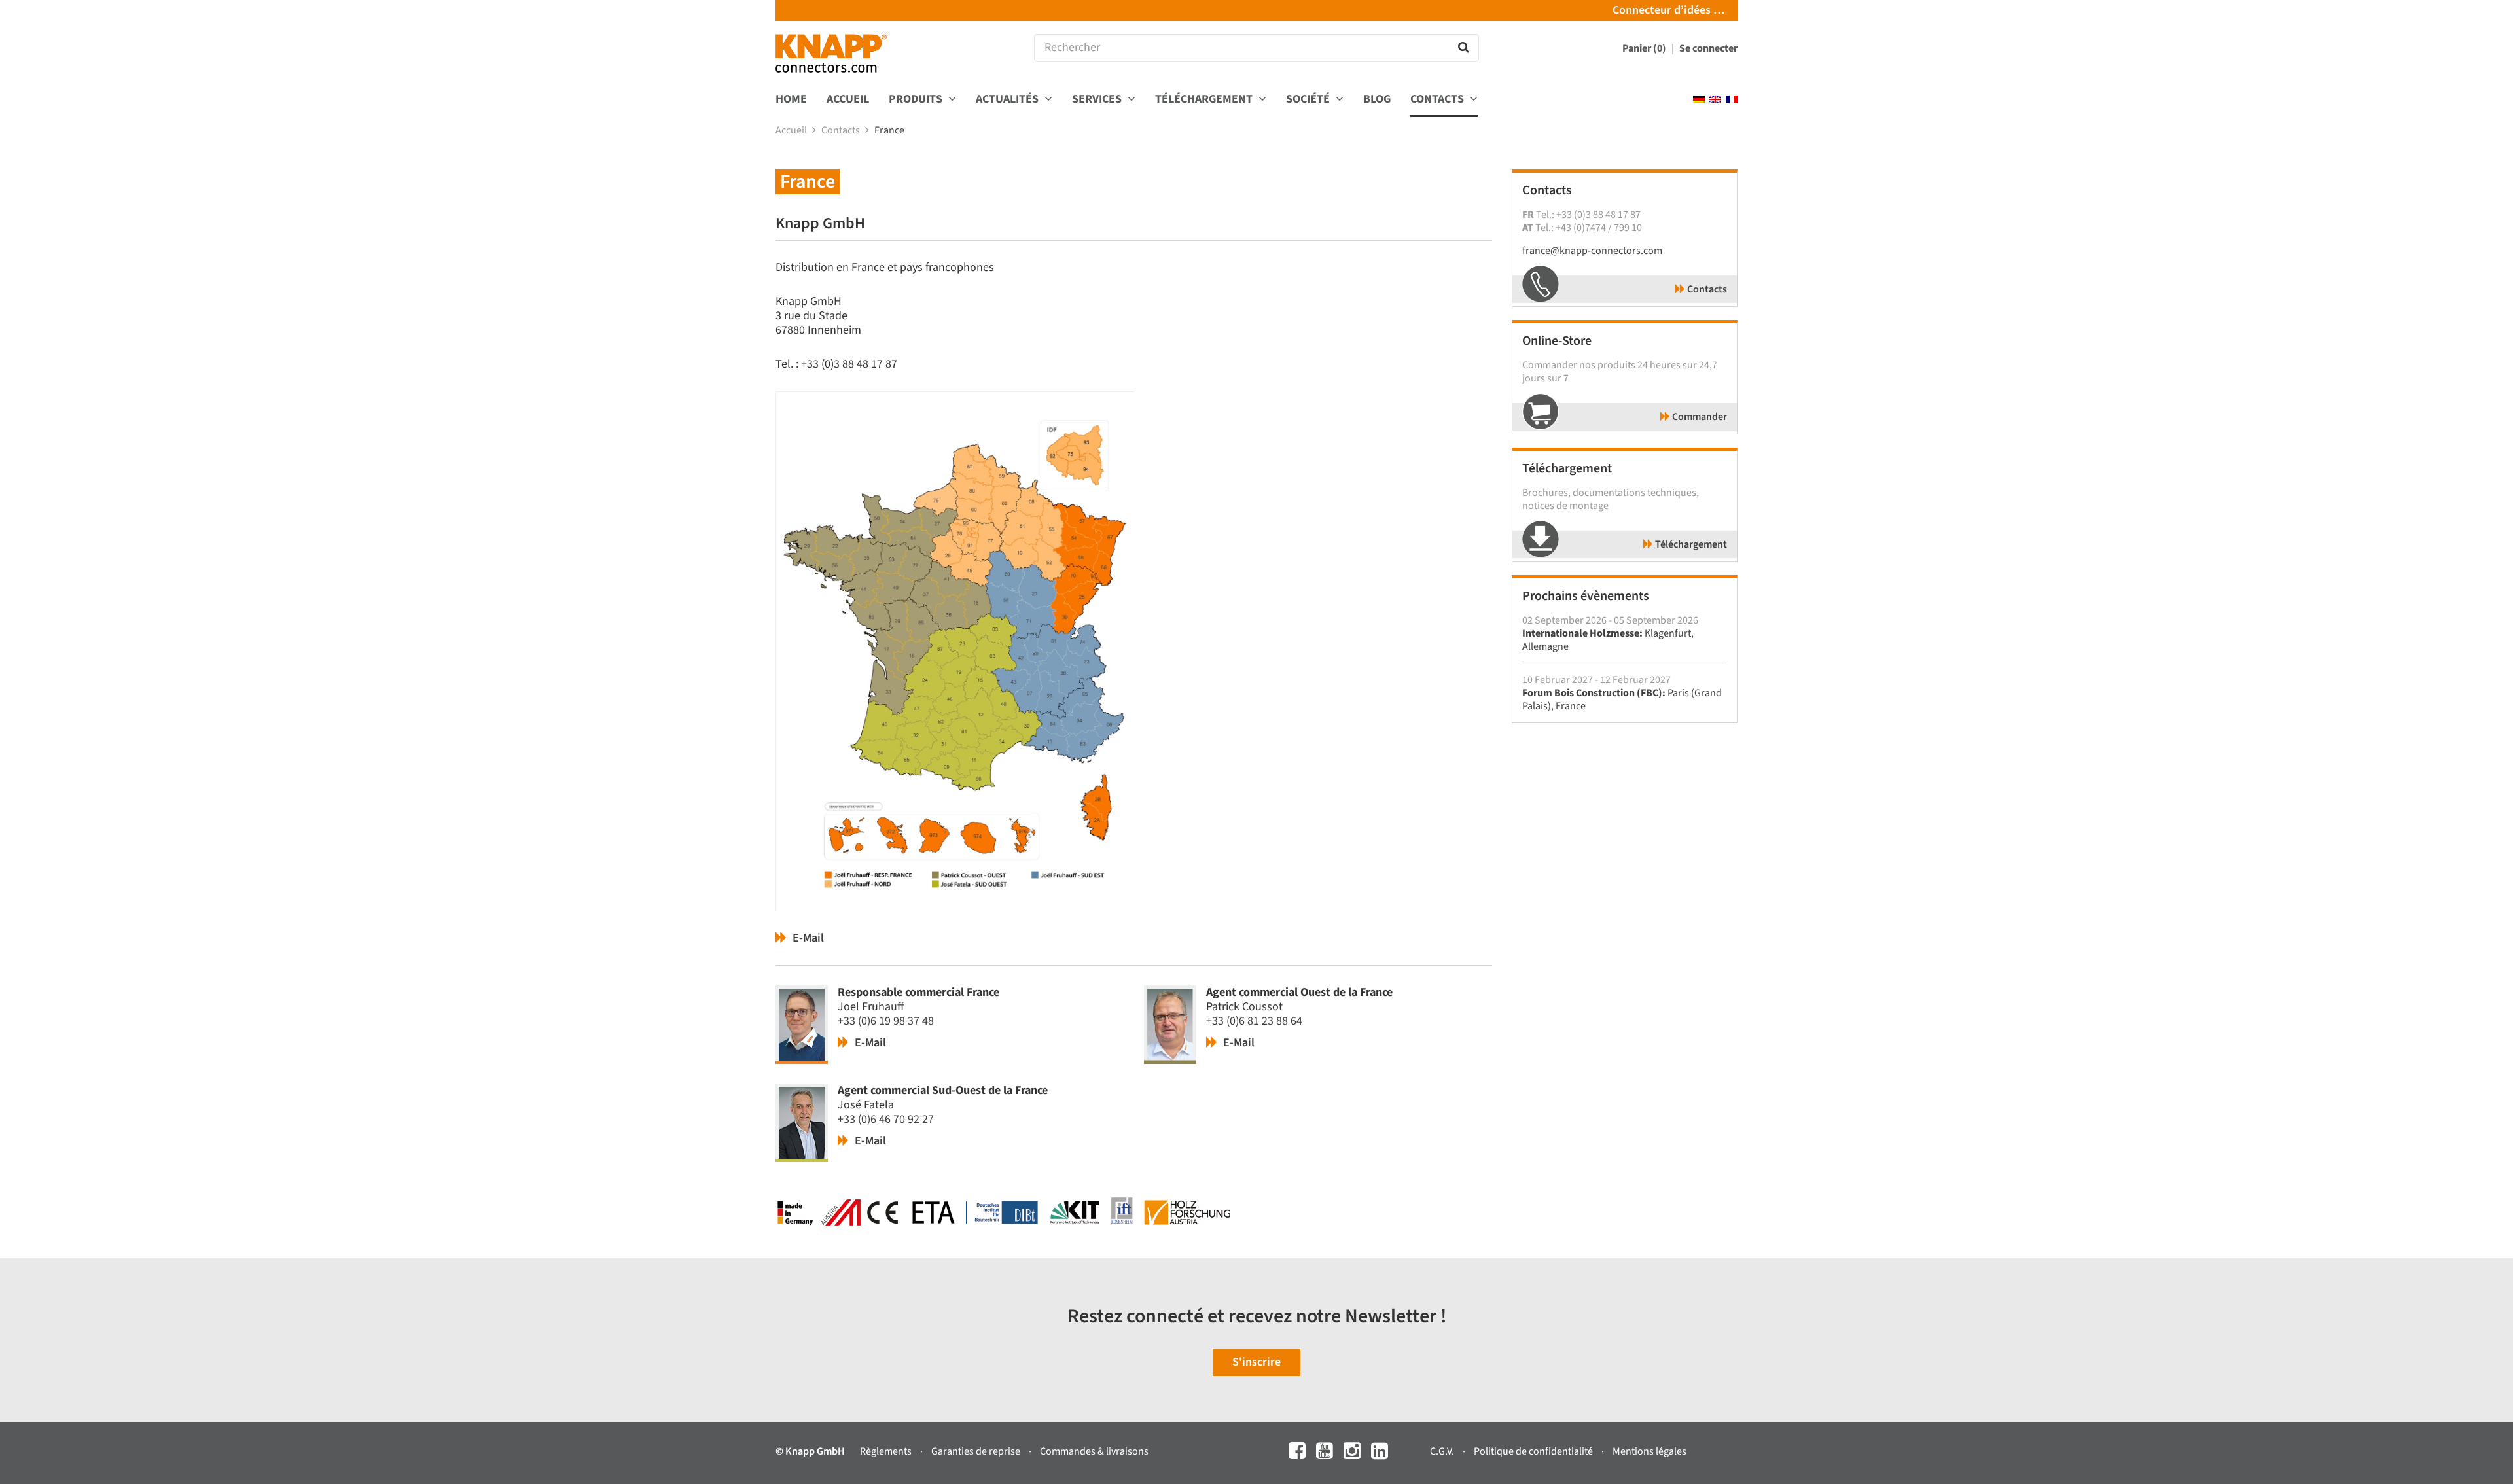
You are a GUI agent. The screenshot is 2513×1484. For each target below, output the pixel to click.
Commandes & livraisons (1094, 1451)
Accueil (848, 100)
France (890, 130)
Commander (1699, 417)
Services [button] (1098, 100)
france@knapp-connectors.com (1592, 251)
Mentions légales (1649, 1451)
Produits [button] (917, 100)
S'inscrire (1256, 1362)
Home (791, 100)
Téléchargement (1690, 544)
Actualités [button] (1008, 100)
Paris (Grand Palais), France (1622, 699)
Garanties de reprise (977, 1451)
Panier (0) (1645, 48)
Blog (1377, 100)
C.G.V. (1443, 1451)
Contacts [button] (1438, 100)
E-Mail (807, 938)
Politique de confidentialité (1534, 1451)
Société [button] (1309, 100)
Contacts (842, 130)
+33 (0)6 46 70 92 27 (886, 1119)
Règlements (887, 1451)
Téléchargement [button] (1205, 100)
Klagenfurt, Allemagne (1608, 640)
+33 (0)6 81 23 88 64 (1254, 1021)
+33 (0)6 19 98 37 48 (886, 1021)
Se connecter (1708, 48)
